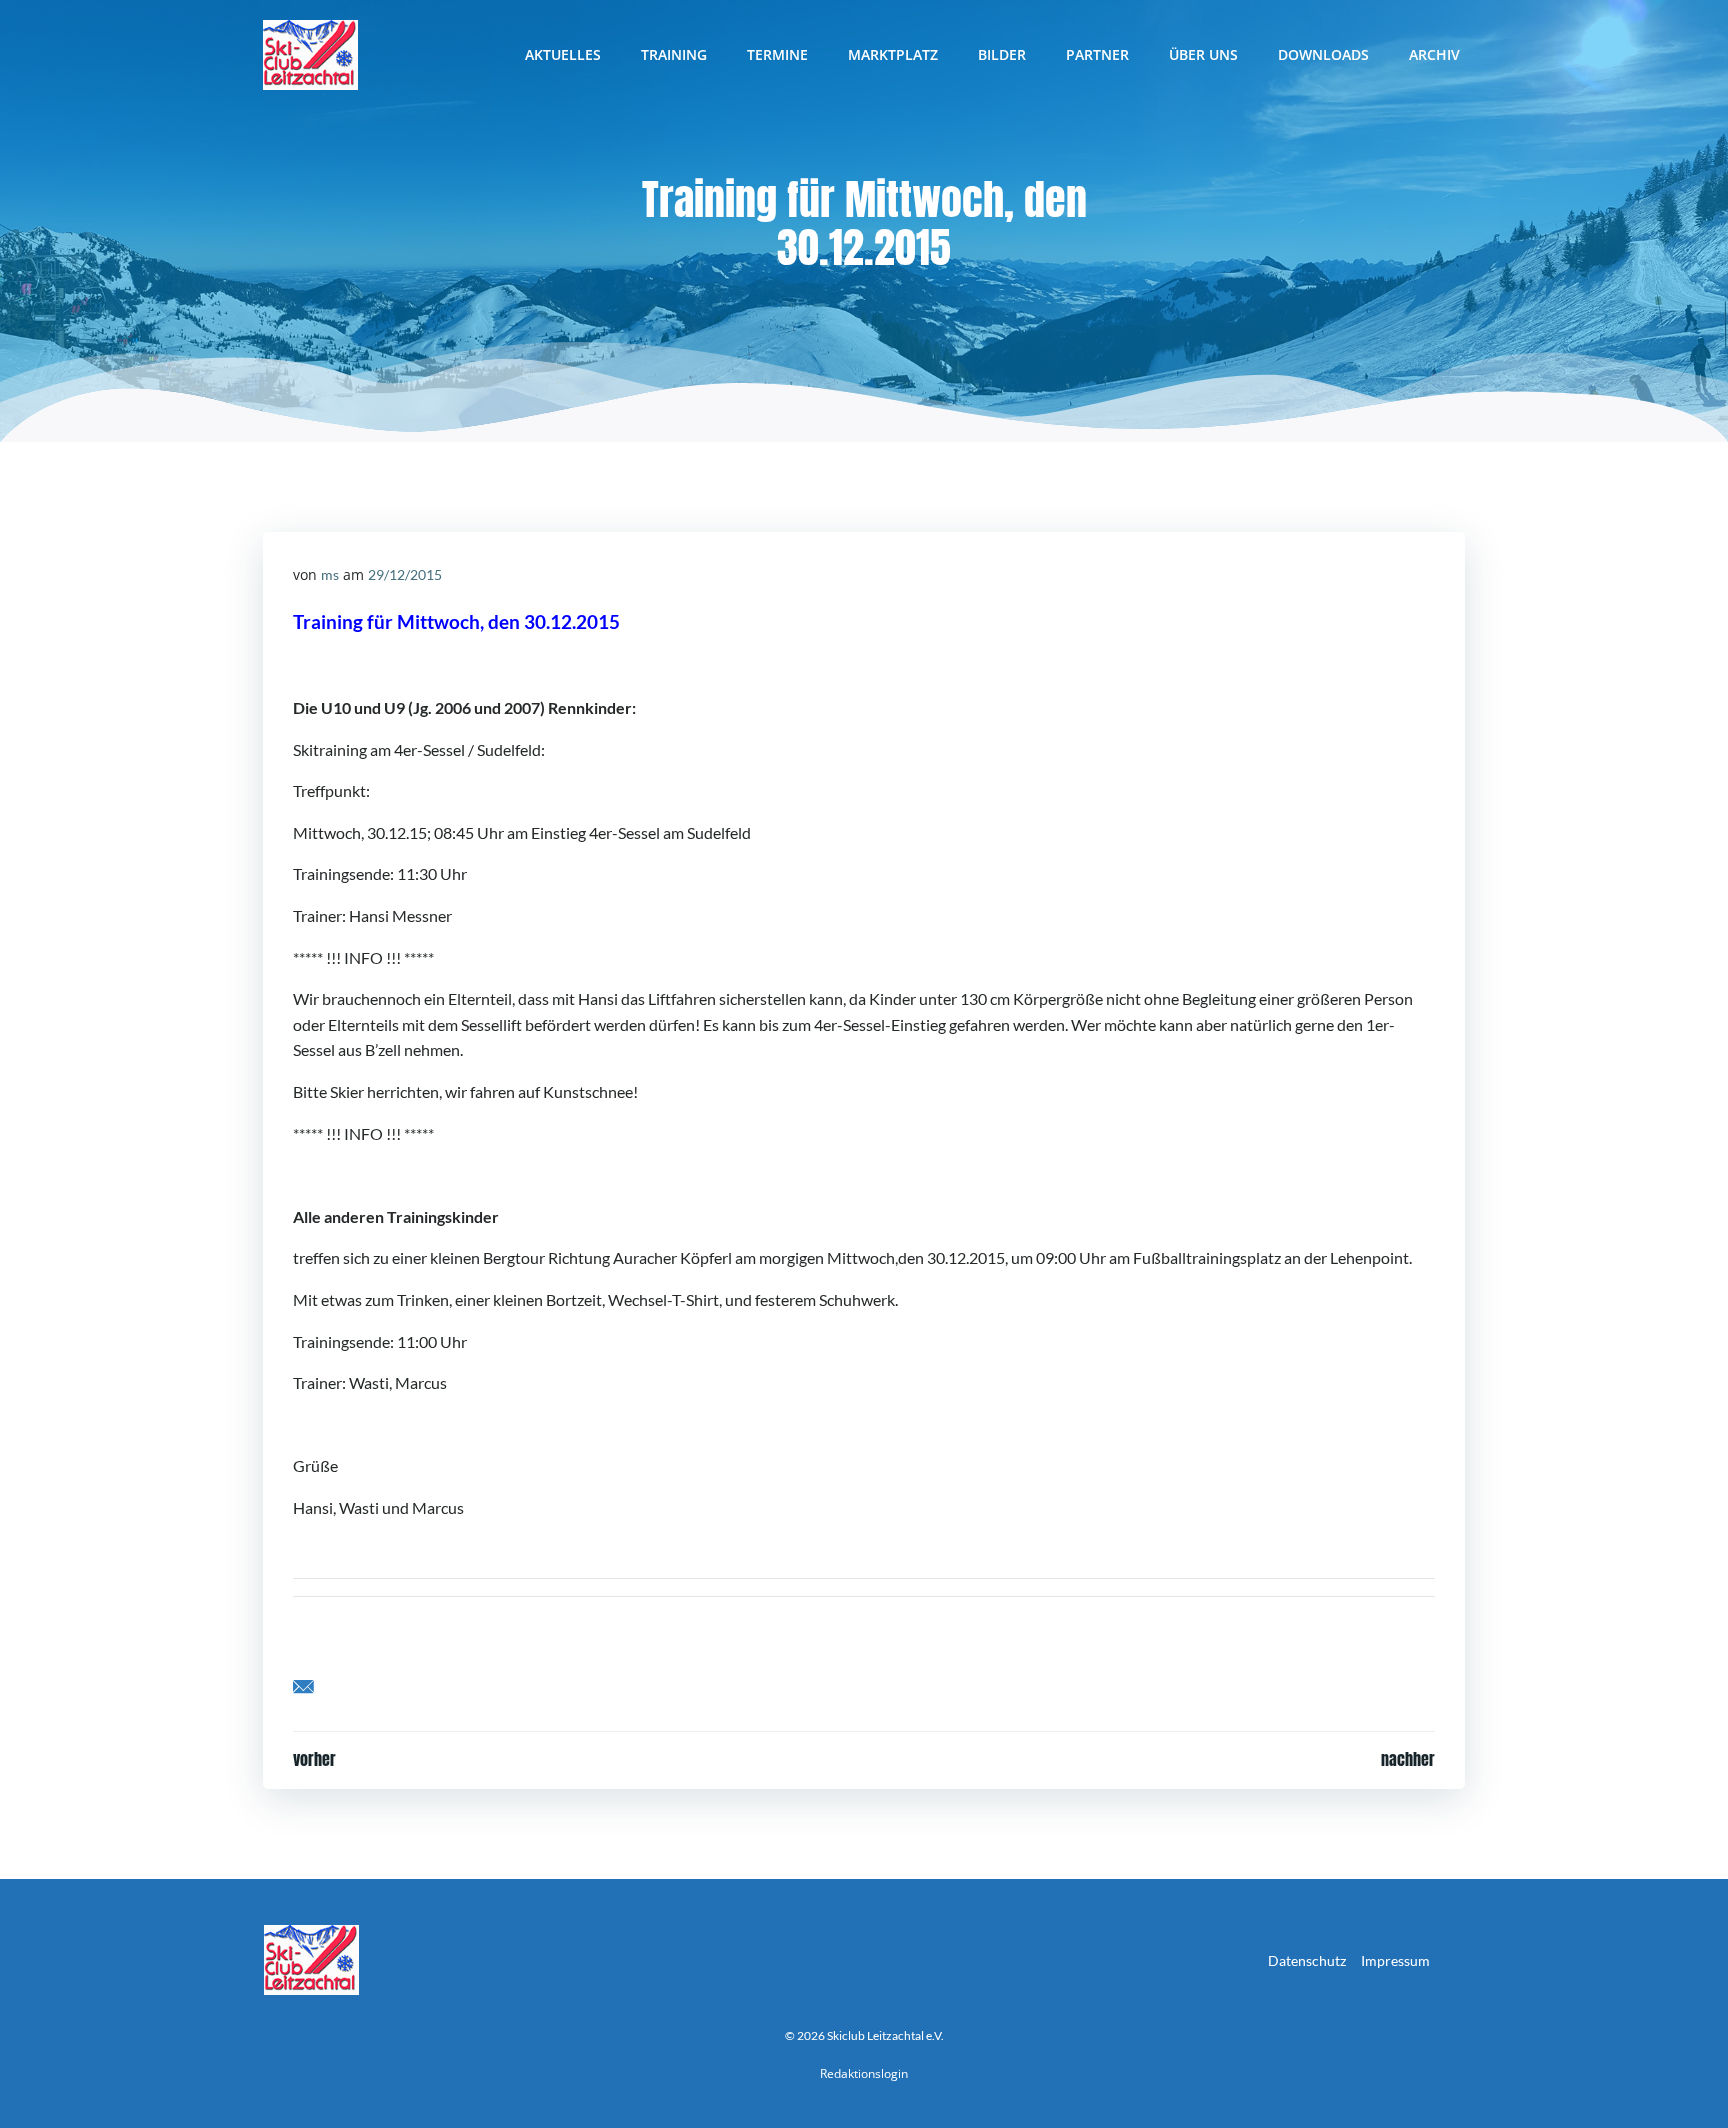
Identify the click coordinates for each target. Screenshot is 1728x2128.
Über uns (1203, 54)
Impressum (1395, 1960)
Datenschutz (1307, 1960)
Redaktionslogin (864, 2073)
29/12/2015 (405, 574)
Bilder (1002, 54)
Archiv (1434, 54)
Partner (1097, 54)
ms (330, 574)
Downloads (1323, 54)
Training (674, 54)
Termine (777, 54)
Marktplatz (893, 54)
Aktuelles (563, 54)
